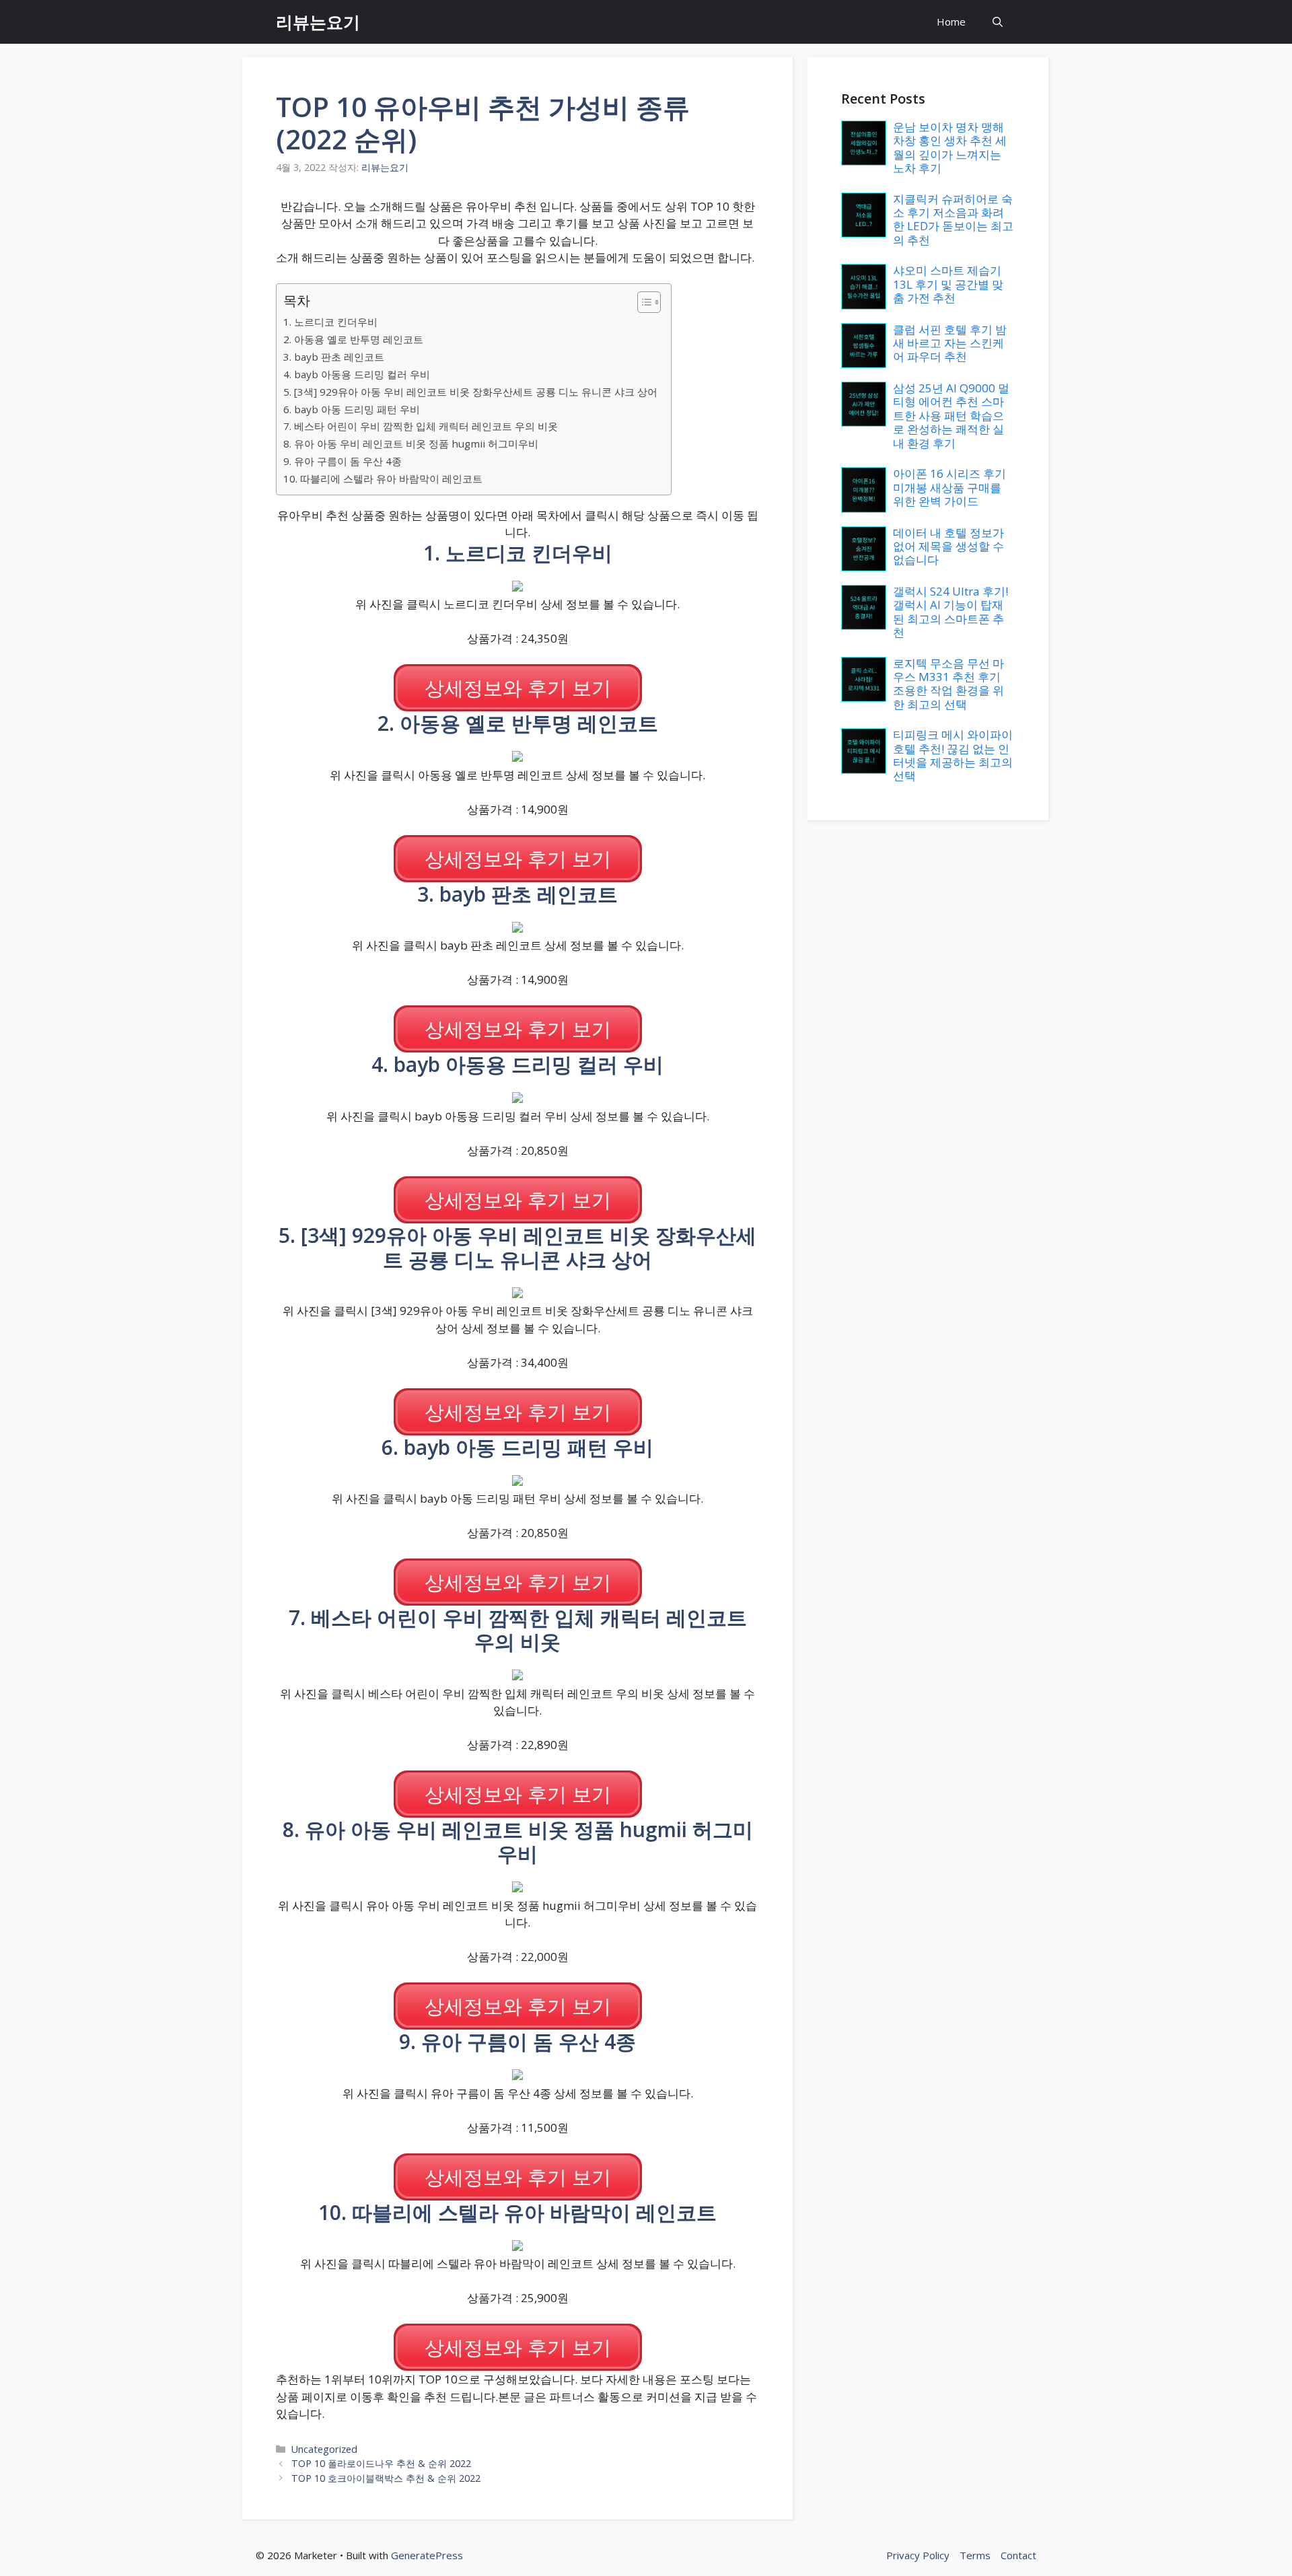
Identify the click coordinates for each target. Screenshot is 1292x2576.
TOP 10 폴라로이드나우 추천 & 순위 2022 (381, 2463)
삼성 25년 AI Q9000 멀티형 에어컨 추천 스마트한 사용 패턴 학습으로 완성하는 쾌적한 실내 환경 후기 (951, 416)
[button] (998, 22)
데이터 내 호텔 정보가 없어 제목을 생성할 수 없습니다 (948, 546)
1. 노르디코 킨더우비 (330, 322)
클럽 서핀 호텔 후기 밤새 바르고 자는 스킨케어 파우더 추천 (950, 343)
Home (951, 22)
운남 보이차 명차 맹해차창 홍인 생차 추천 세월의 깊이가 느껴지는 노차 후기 (950, 147)
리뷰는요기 (318, 22)
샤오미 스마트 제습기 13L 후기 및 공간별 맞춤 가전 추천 (948, 284)
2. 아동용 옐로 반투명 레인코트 (353, 339)
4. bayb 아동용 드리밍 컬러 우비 (357, 374)
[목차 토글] (642, 302)
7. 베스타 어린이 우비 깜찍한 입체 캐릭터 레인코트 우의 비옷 (421, 426)
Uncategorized (324, 2449)
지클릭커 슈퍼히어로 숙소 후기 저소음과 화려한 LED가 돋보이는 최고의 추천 (953, 219)
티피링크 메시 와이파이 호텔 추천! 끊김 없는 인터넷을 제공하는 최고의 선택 (953, 755)
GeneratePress (427, 2555)
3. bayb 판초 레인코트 (334, 357)
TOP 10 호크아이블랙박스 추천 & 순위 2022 (386, 2478)
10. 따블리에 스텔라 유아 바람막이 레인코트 (383, 478)
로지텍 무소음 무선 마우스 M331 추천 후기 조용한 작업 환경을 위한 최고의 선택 (948, 684)
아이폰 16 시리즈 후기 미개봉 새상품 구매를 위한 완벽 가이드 (949, 487)
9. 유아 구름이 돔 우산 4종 (343, 461)
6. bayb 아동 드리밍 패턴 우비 (352, 409)
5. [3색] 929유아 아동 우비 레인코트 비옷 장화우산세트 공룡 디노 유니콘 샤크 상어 (470, 392)
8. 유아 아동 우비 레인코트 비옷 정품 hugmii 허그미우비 (411, 443)
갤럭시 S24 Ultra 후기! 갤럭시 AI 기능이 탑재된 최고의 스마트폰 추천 (950, 612)
